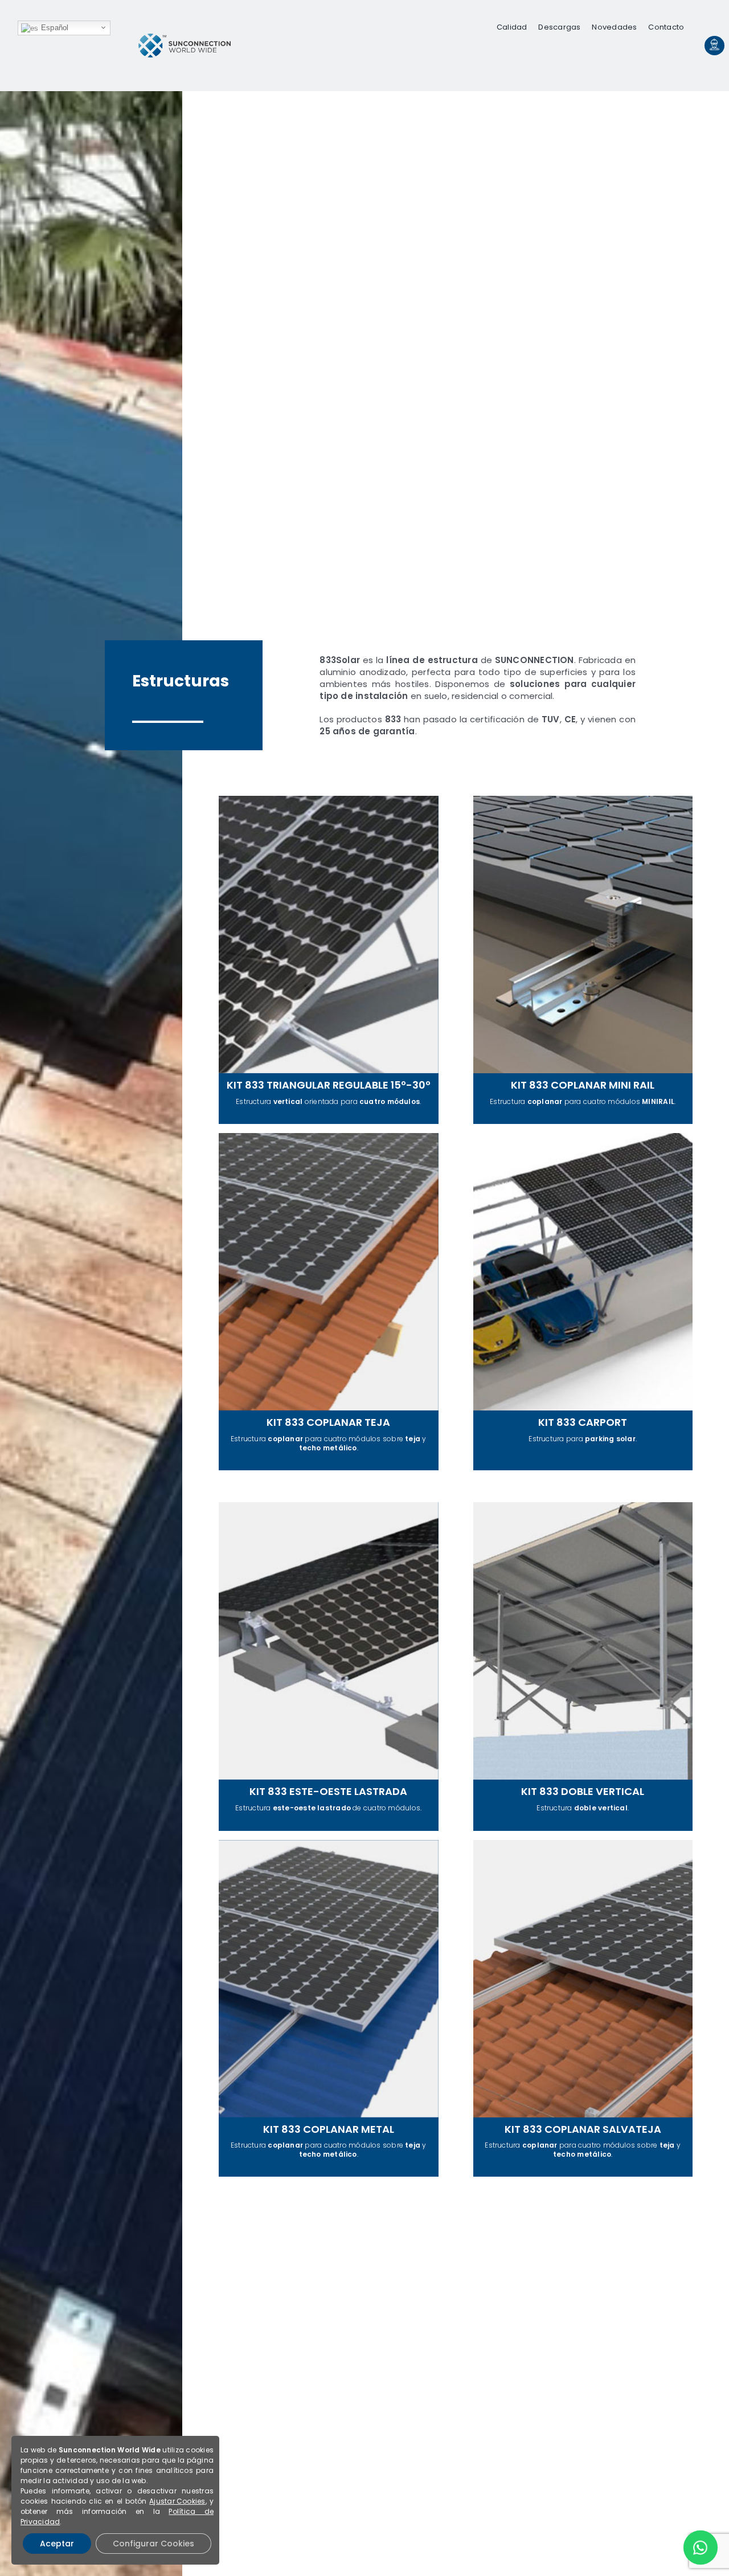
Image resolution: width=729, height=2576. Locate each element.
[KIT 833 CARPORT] (583, 1302)
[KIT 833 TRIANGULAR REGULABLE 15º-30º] (329, 960)
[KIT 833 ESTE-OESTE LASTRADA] (329, 1666)
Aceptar (57, 2544)
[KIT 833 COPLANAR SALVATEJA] (583, 2009)
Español (54, 28)
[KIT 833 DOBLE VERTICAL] (583, 1666)
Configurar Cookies (153, 2544)
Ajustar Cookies (177, 2501)
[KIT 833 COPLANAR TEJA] (329, 1302)
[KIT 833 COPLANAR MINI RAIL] (583, 960)
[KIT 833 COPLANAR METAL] (329, 2009)
